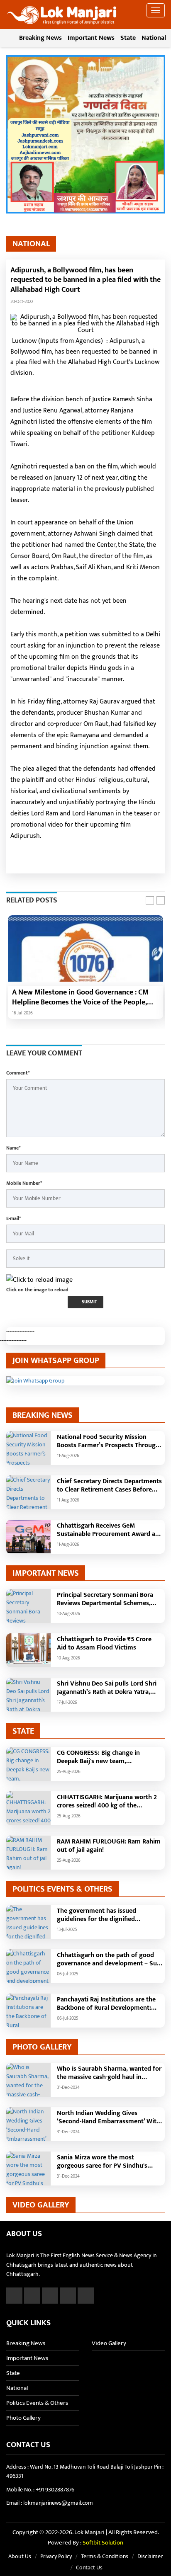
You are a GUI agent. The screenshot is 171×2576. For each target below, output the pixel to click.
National (154, 38)
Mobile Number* (24, 1183)
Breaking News (40, 38)
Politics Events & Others (37, 2403)
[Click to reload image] (39, 1280)
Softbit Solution (103, 2543)
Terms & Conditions (105, 2556)
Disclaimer (150, 2556)
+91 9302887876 (55, 2490)
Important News (91, 38)
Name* (13, 1148)
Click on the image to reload (37, 1290)
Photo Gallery (23, 2418)
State (128, 38)
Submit (89, 1302)
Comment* (18, 1073)
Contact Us (89, 2568)
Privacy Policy (56, 2556)
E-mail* (13, 1218)
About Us (20, 2556)
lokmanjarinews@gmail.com (58, 2503)
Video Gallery (109, 2343)
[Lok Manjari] (62, 12)
